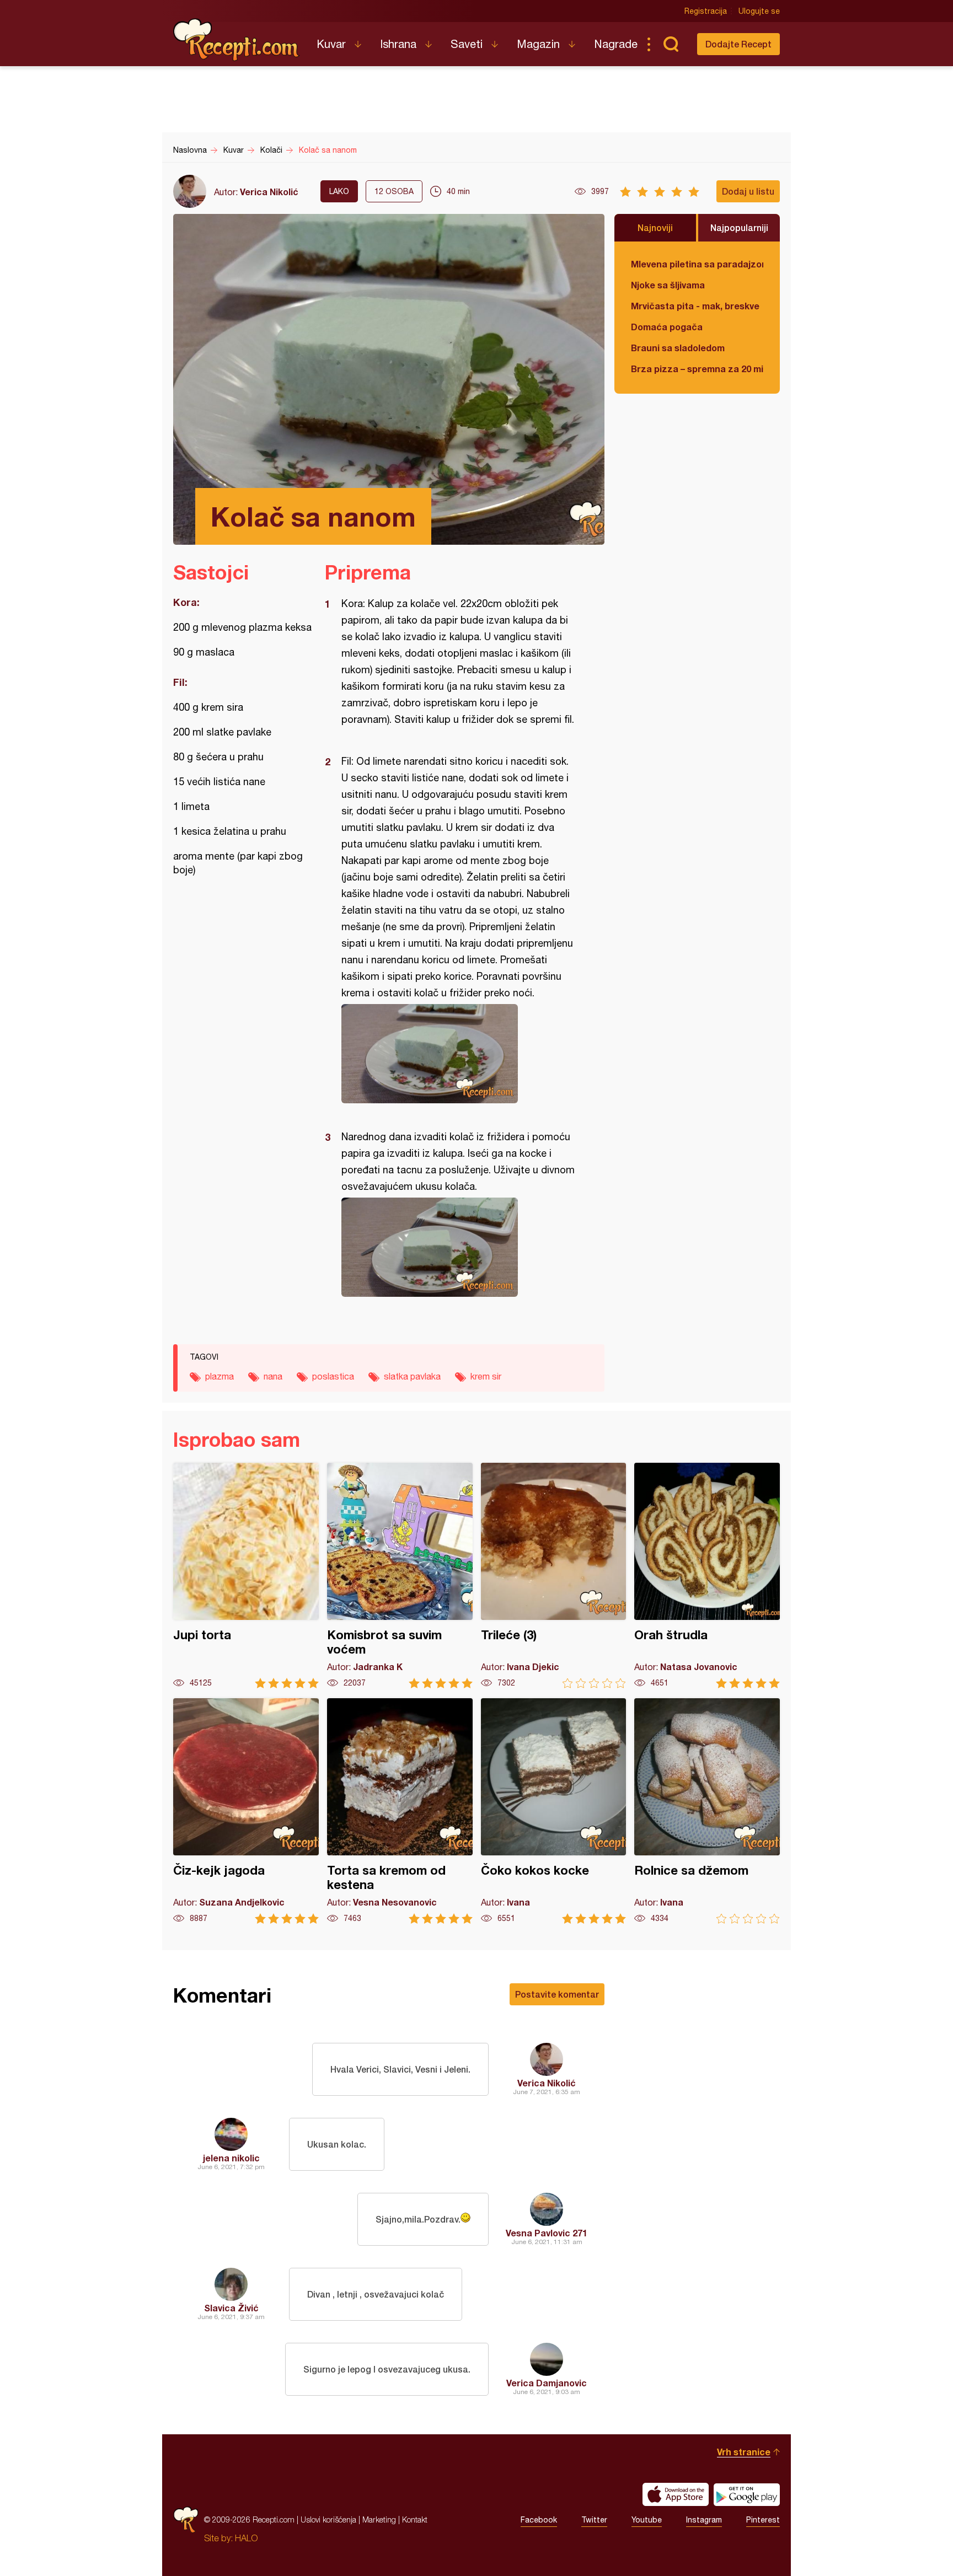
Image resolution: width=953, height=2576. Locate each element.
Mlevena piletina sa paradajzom (697, 264)
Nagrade (616, 44)
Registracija (706, 11)
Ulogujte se (759, 11)
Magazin (538, 44)
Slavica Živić (231, 2308)
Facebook (539, 2520)
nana (273, 1376)
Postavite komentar (557, 1994)
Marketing (379, 2519)
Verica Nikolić (269, 192)
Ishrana (398, 44)
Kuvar (331, 44)
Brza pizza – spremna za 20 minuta (697, 369)
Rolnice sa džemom (707, 1811)
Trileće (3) (554, 1576)
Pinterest (763, 2520)
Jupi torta (246, 1576)
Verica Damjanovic (547, 2383)
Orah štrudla (707, 1576)
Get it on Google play (747, 2494)
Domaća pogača (667, 327)
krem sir (486, 1376)
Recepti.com (237, 40)
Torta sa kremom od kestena (400, 1811)
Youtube (647, 2520)
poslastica (333, 1376)
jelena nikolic (231, 2158)
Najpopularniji (739, 227)
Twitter (594, 2520)
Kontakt (415, 2519)
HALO (246, 2538)
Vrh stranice (744, 2452)
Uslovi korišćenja (328, 2519)
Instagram (704, 2520)
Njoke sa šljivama (668, 285)
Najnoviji (655, 227)
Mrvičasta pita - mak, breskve (695, 306)
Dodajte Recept (738, 44)
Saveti (467, 44)
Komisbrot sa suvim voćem (400, 1576)
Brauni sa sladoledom (678, 348)
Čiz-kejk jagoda (246, 1811)
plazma (219, 1376)
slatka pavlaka (412, 1376)
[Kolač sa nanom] (459, 1054)
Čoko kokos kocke (554, 1811)
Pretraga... (671, 44)
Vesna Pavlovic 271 (547, 2233)
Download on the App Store (676, 2494)
